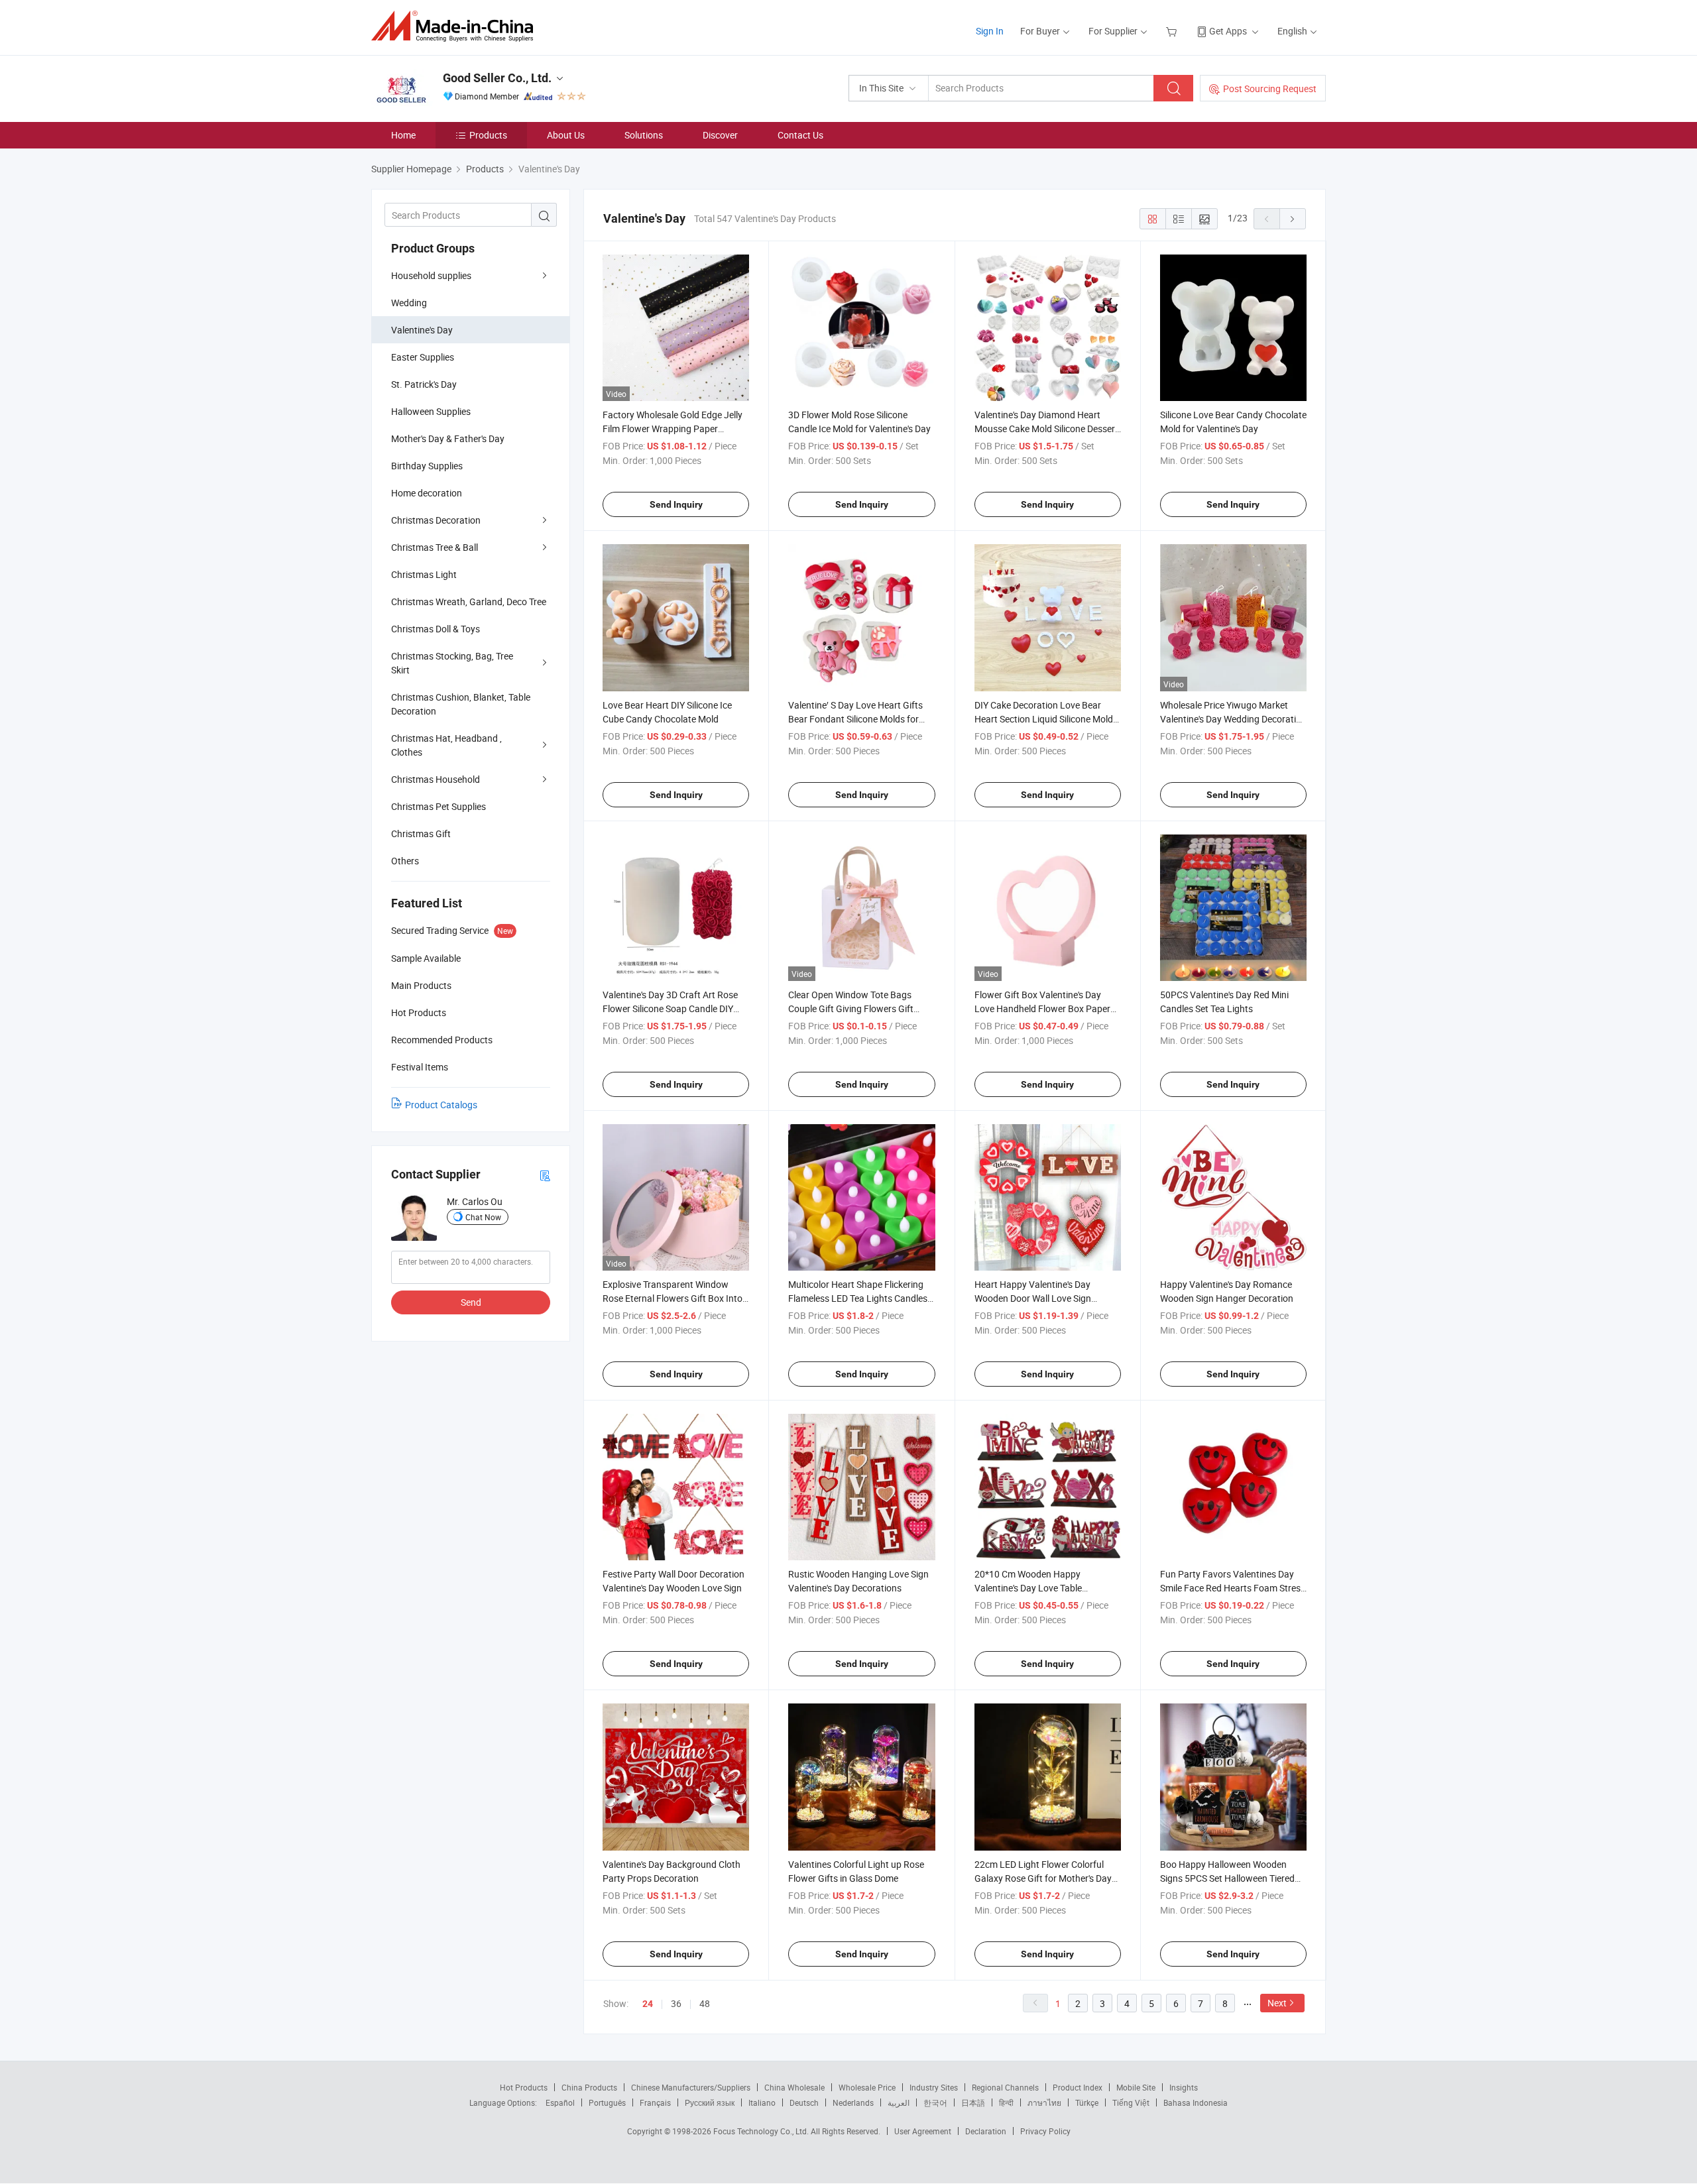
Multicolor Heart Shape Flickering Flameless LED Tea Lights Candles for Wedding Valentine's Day (858, 1298)
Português (607, 2102)
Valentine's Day (422, 330)
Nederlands (853, 2102)
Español (560, 2102)
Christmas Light (424, 574)
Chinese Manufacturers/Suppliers (691, 2087)
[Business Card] (545, 1175)
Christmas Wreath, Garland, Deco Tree (469, 602)
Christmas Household (436, 779)
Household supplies (431, 275)
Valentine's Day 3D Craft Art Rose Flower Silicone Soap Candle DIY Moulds (670, 1008)
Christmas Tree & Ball (435, 547)
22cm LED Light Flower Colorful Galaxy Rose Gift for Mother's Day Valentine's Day (1043, 1878)
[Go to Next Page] (1293, 219)
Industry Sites (934, 2087)
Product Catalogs (441, 1105)
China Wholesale (794, 2087)
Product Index (1078, 2087)
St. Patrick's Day (424, 384)
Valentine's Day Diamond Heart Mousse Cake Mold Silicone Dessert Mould (1046, 429)
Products (488, 135)
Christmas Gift (421, 833)
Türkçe (1087, 2102)
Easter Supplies (423, 357)
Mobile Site (1136, 2087)
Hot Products (524, 2087)
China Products (589, 2087)
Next (1277, 2003)
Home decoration (427, 493)
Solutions (644, 135)
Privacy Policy (1045, 2131)
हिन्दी (1006, 2102)
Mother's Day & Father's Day (448, 438)
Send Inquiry (676, 504)
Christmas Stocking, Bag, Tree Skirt (452, 663)
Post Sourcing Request (1270, 88)
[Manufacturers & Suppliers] (456, 26)
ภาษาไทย (1044, 2102)
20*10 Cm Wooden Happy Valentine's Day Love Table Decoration (1028, 1588)
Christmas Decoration (436, 520)
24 (648, 2004)
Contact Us (800, 135)
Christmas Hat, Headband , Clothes (446, 745)
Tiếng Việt (1131, 2102)
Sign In (990, 31)
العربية (899, 2102)
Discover (720, 135)
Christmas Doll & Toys (436, 629)
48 (705, 2003)
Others (405, 861)
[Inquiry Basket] (1173, 31)
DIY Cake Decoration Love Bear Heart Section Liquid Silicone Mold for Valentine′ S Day (1044, 719)
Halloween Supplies (431, 411)
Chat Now (483, 1217)
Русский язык (710, 2102)
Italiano (762, 2102)
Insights (1184, 2087)
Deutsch (804, 2102)
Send (471, 1302)
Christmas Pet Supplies (439, 806)
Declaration (986, 2131)
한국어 (935, 2102)
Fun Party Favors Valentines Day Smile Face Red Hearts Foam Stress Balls (1233, 1588)
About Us (566, 135)
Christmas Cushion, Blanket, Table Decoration (461, 704)
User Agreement (923, 2131)
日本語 (973, 2102)
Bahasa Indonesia (1196, 2102)
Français (655, 2102)
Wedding (409, 303)
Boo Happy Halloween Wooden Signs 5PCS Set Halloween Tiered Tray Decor (1227, 1878)
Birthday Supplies (427, 466)
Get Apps (1228, 31)
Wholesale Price (867, 2087)
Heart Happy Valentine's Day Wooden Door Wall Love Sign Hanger (1033, 1298)
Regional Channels (1005, 2087)
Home (403, 135)
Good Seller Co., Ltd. (497, 78)
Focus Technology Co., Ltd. (762, 2131)
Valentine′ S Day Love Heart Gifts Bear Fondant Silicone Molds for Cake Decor (855, 719)
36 (676, 2003)
